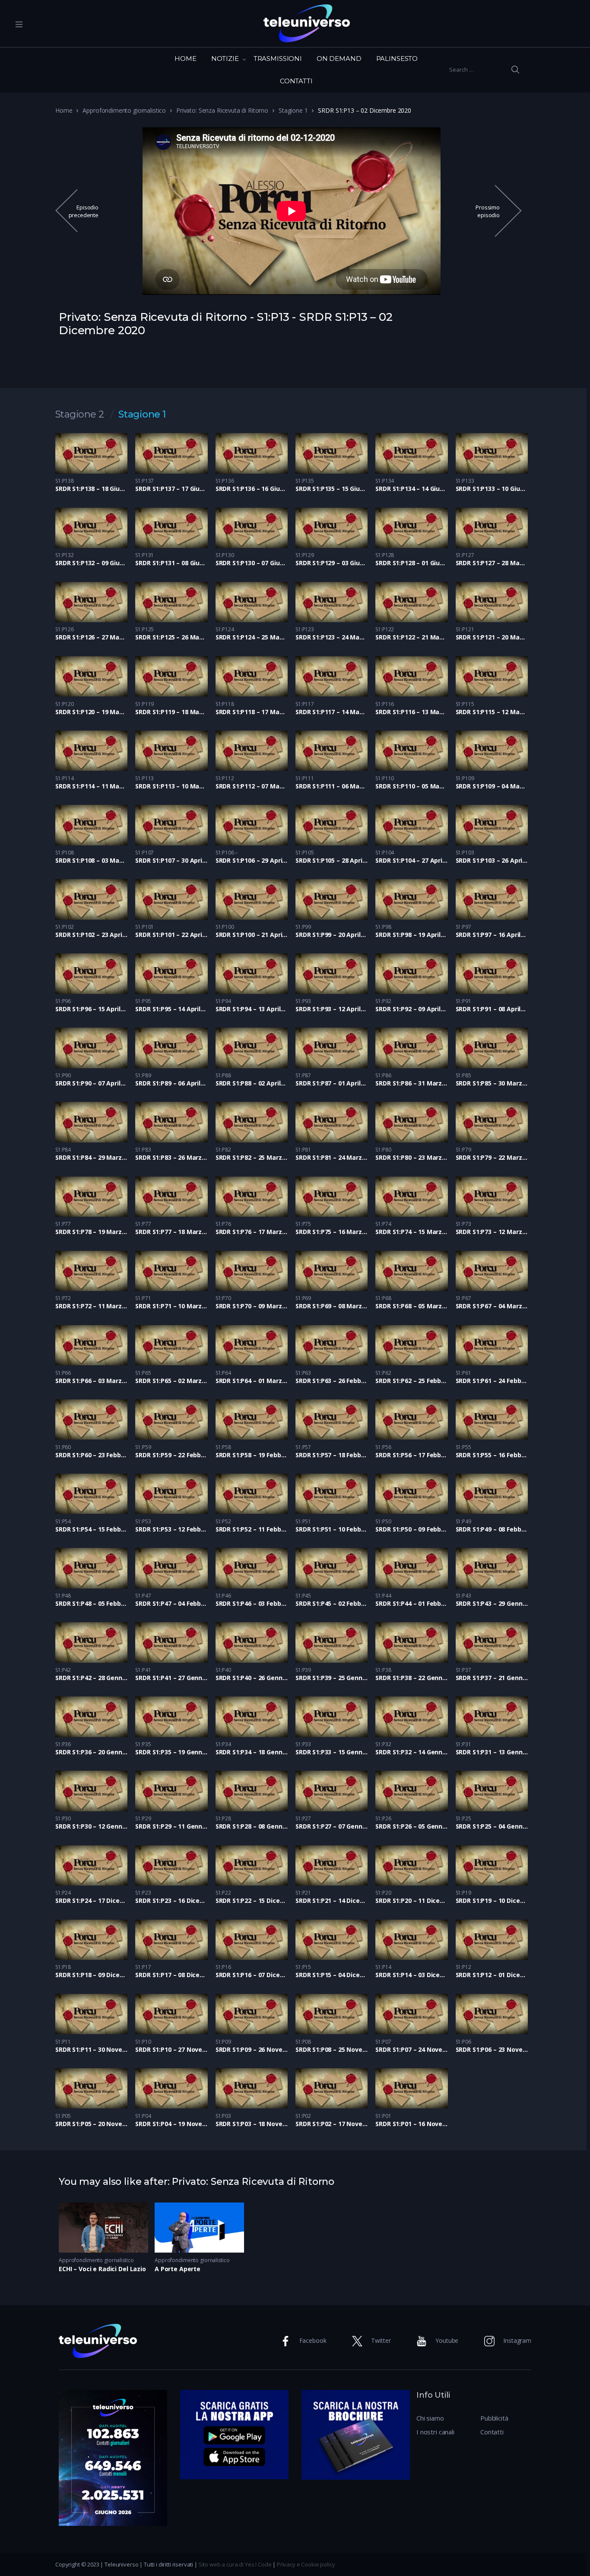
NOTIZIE (225, 59)
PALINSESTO (397, 59)
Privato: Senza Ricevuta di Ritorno (222, 110)
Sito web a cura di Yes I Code (235, 2564)
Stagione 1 (293, 110)
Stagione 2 (80, 415)
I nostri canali (435, 2432)
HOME (185, 59)
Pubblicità (494, 2418)
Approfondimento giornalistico (124, 110)
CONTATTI (296, 81)
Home (64, 110)
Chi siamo (430, 2418)
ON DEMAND (339, 59)
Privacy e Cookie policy (306, 2564)
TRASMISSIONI (278, 59)
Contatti (492, 2432)
